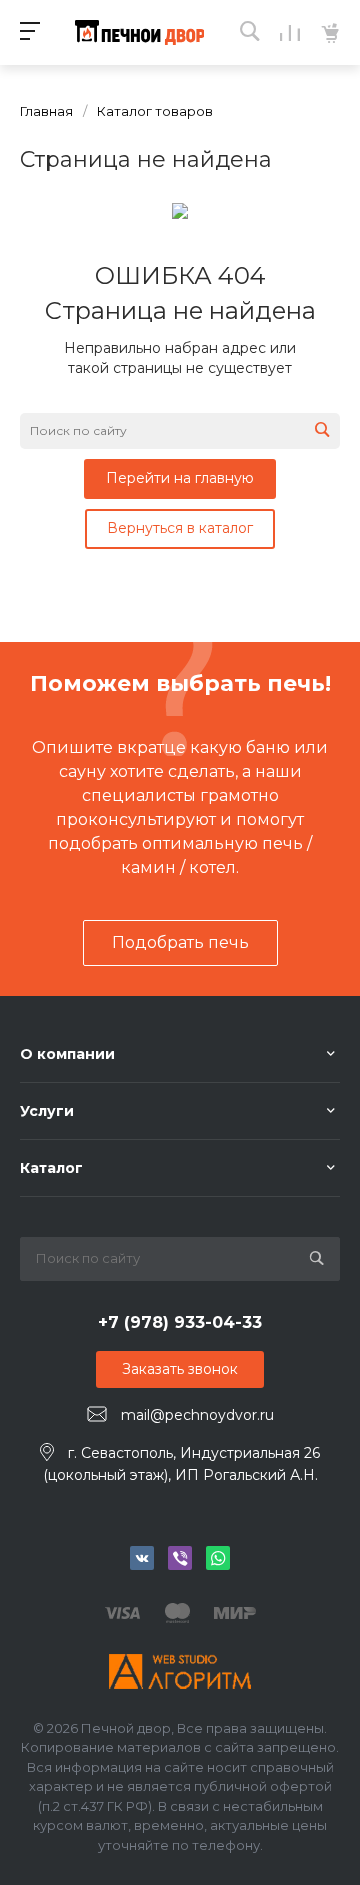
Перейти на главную (180, 478)
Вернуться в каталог (180, 528)
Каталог (51, 1168)
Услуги (47, 1111)
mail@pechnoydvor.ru (197, 1415)
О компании (67, 1054)
